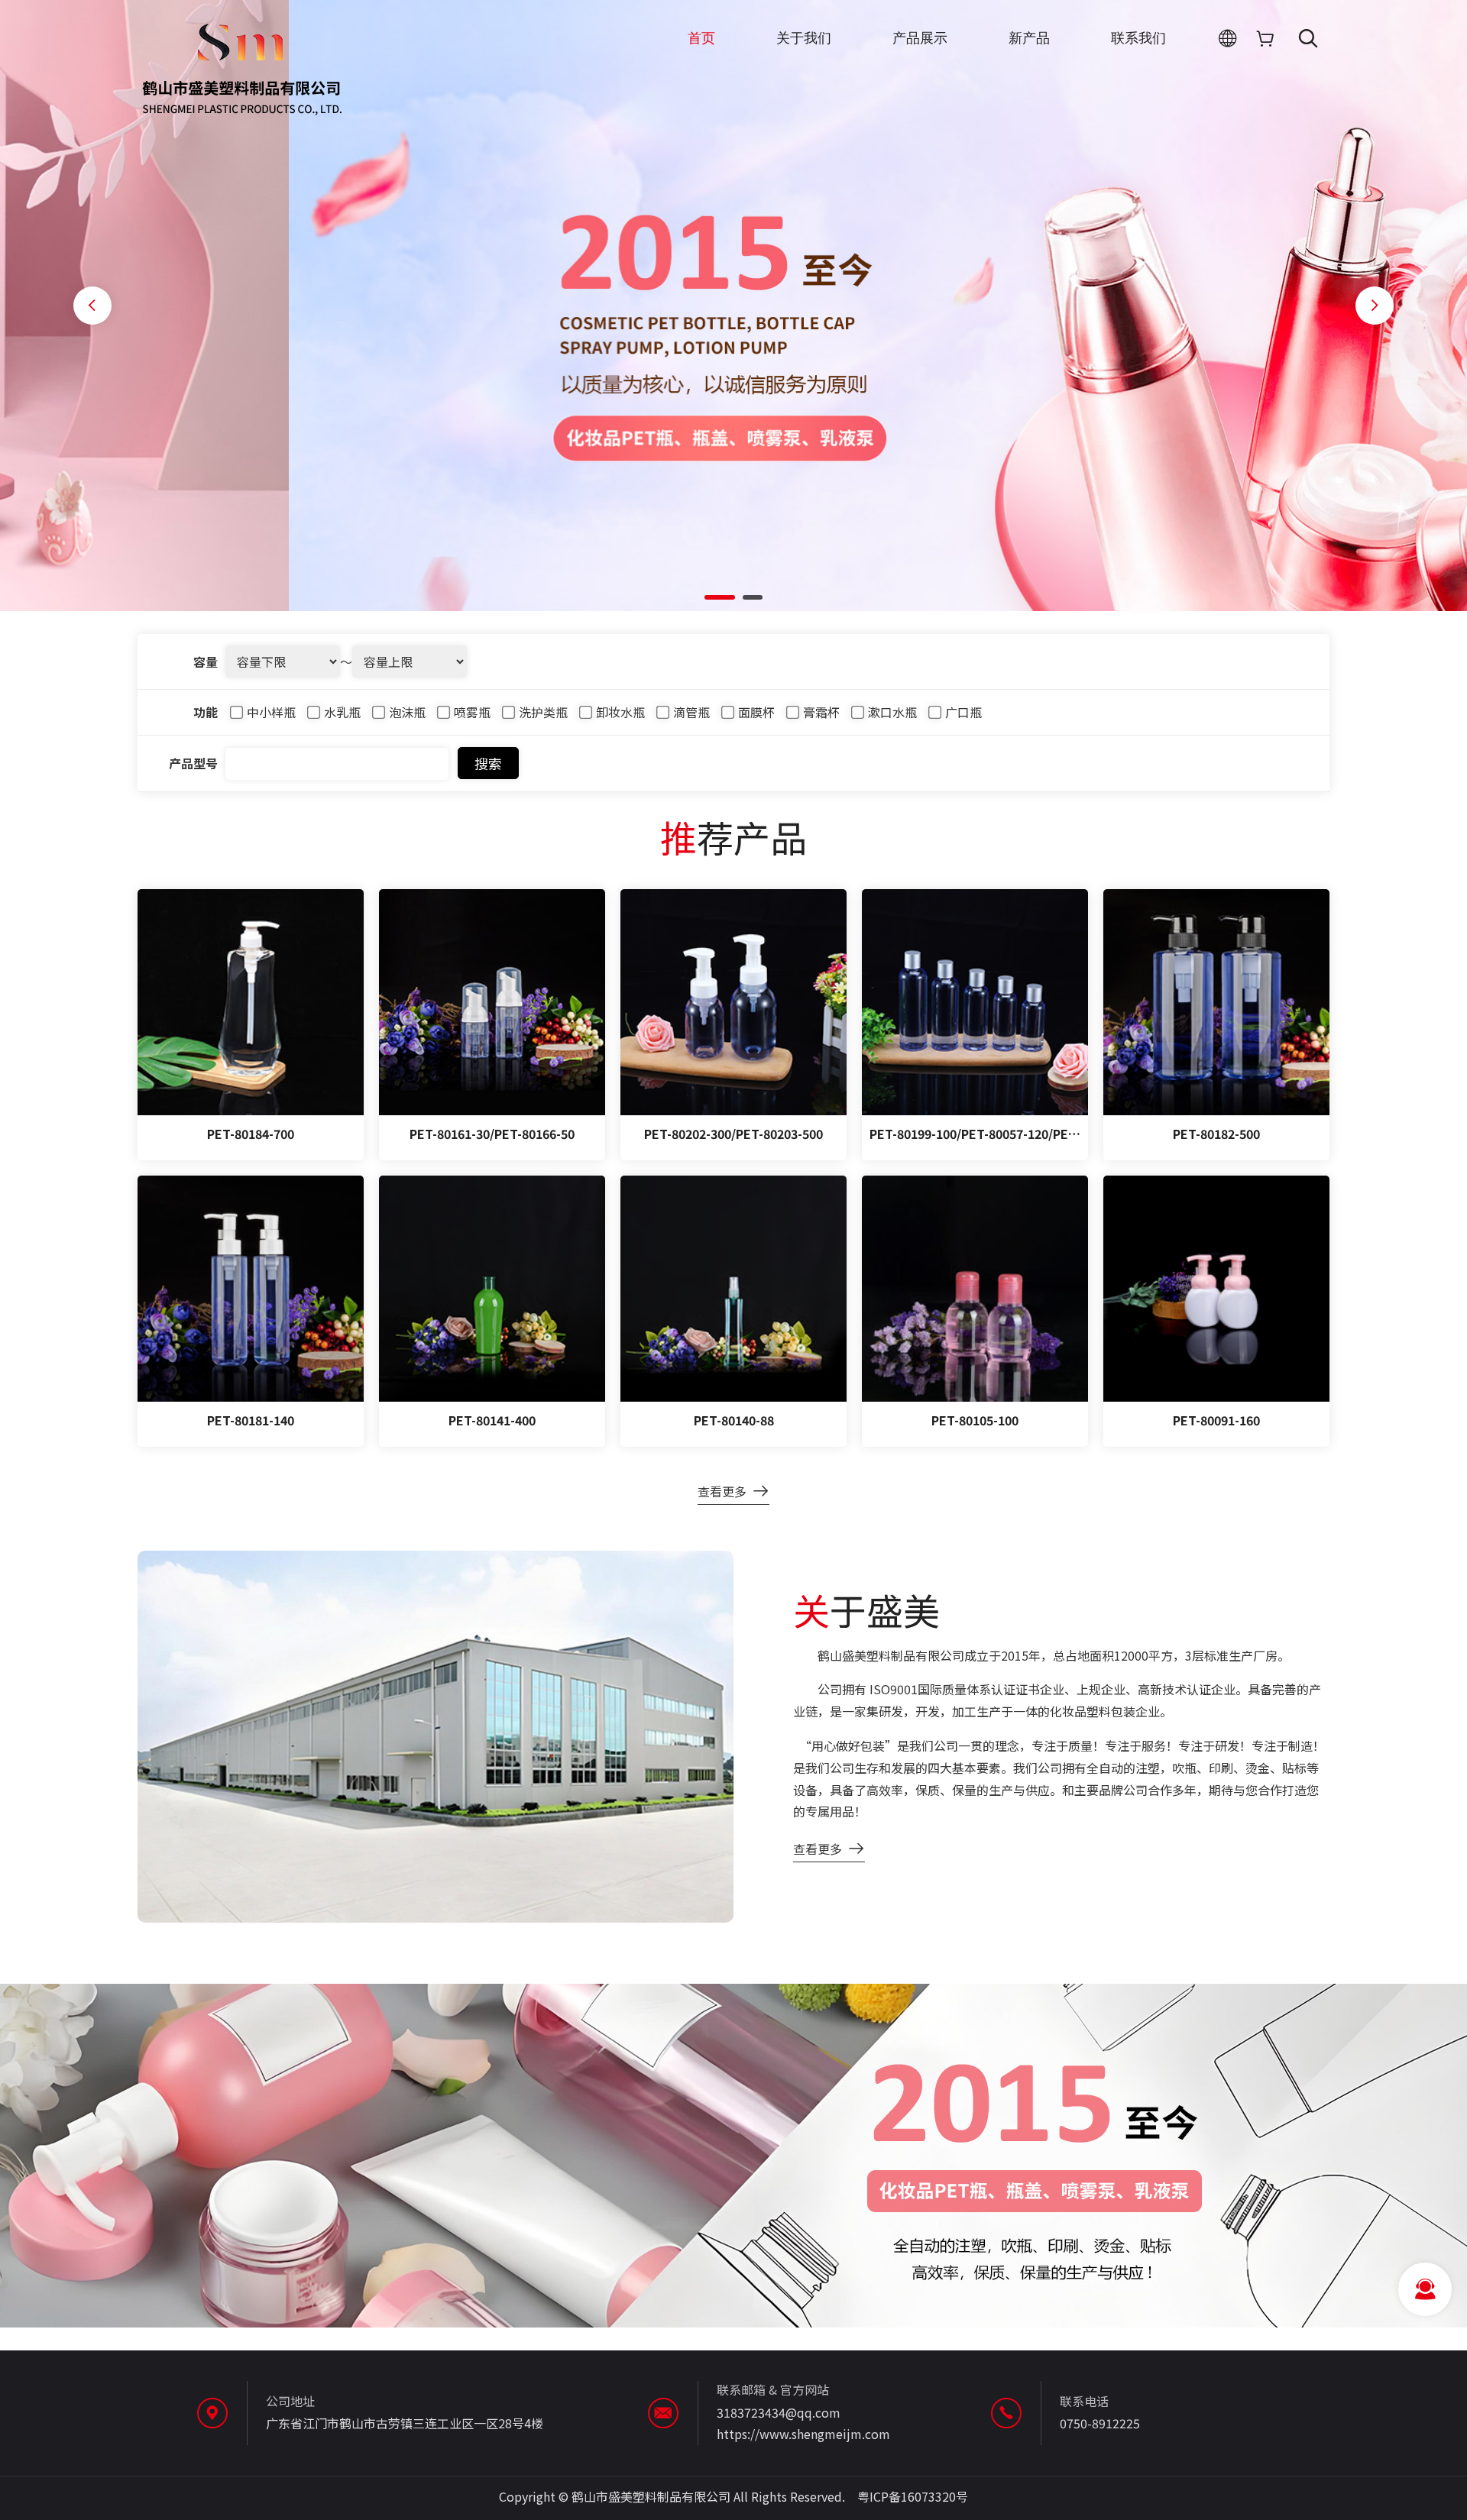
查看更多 (722, 1491)
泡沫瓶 (406, 712)
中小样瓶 (270, 712)
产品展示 (920, 38)
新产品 (1029, 38)
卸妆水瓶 (619, 712)
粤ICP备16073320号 (913, 2496)
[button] (720, 597)
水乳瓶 (341, 712)
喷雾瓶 (471, 712)
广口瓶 (962, 712)
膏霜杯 (820, 712)
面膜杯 (755, 712)
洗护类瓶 (542, 712)
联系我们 (1138, 38)
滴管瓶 (690, 712)
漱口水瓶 (891, 712)
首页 (701, 38)
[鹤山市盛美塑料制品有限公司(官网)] (241, 117)
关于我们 (804, 38)
